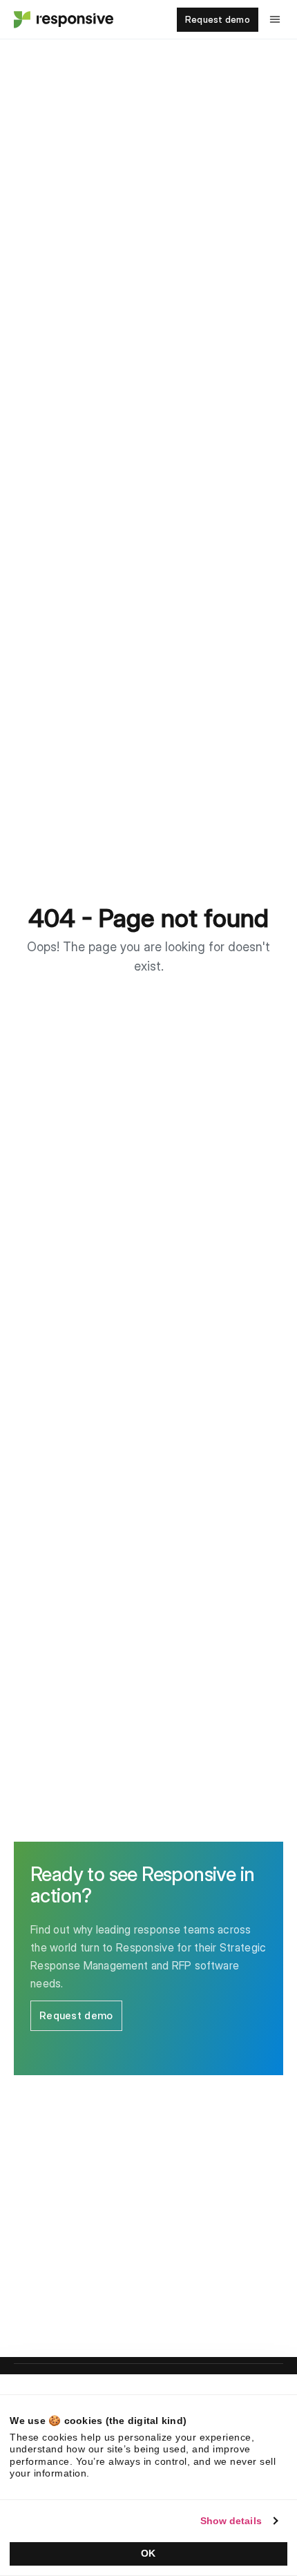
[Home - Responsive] (62, 19)
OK (148, 2553)
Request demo (218, 19)
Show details (231, 2521)
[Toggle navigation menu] (275, 19)
